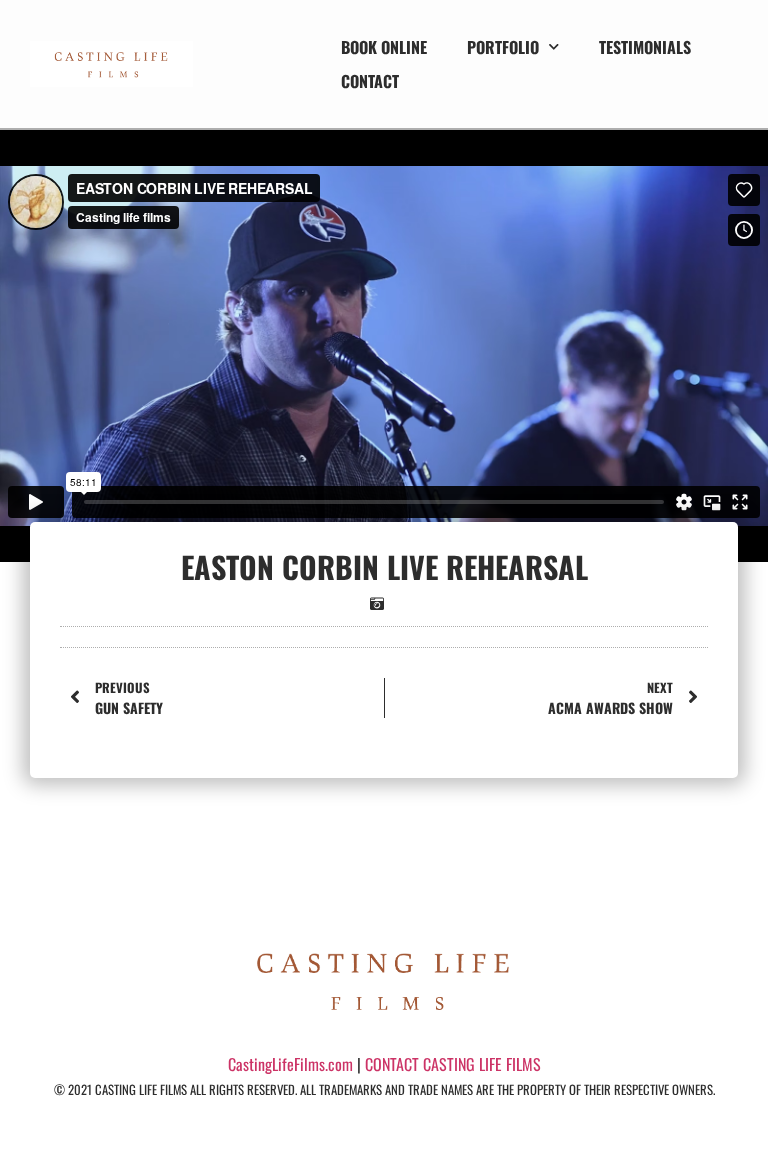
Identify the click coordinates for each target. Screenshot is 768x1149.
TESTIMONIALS (645, 47)
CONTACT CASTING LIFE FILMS (453, 1064)
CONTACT (370, 81)
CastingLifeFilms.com (290, 1064)
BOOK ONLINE (384, 47)
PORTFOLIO (503, 47)
